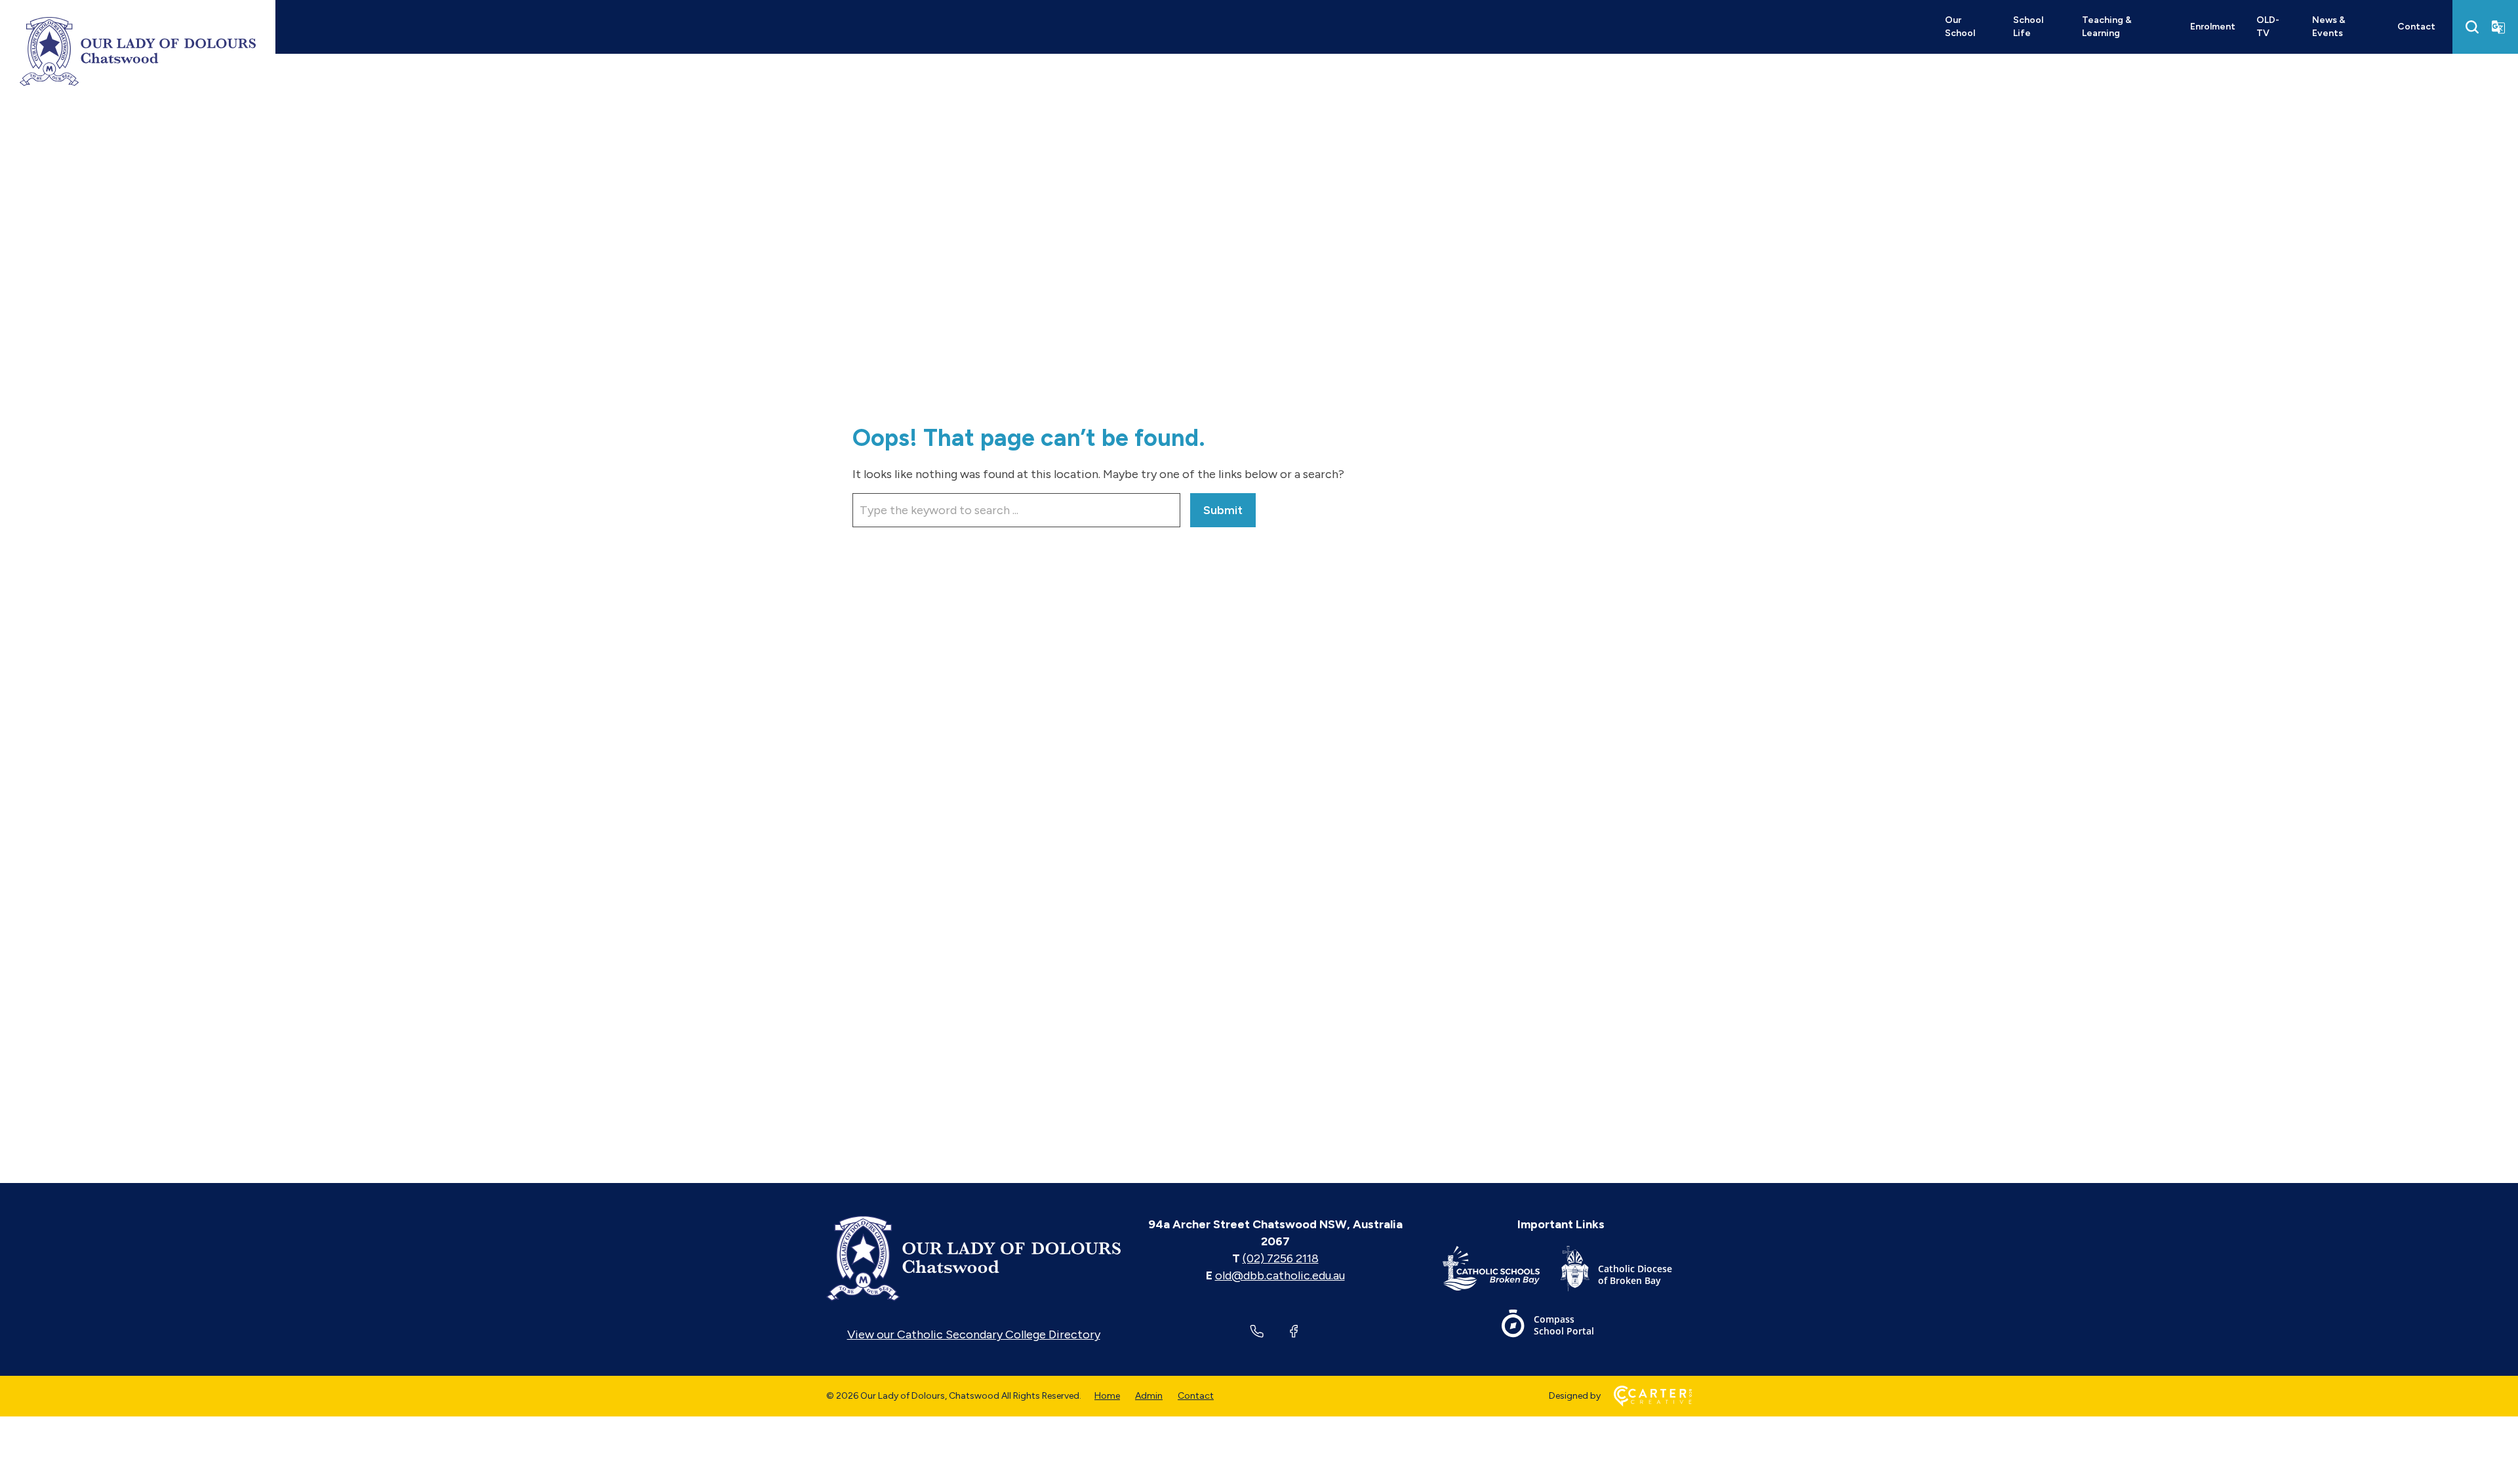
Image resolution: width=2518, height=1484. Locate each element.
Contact (2416, 27)
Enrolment (2213, 27)
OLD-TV (2268, 27)
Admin (1149, 1396)
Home (1107, 1396)
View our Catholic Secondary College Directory (974, 1334)
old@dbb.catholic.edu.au (1280, 1275)
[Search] (2472, 27)
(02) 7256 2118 (1281, 1258)
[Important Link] (1502, 1271)
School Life (2028, 27)
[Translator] (2498, 27)
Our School (1960, 27)
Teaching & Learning (2107, 27)
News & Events (2329, 27)
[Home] (973, 1258)
